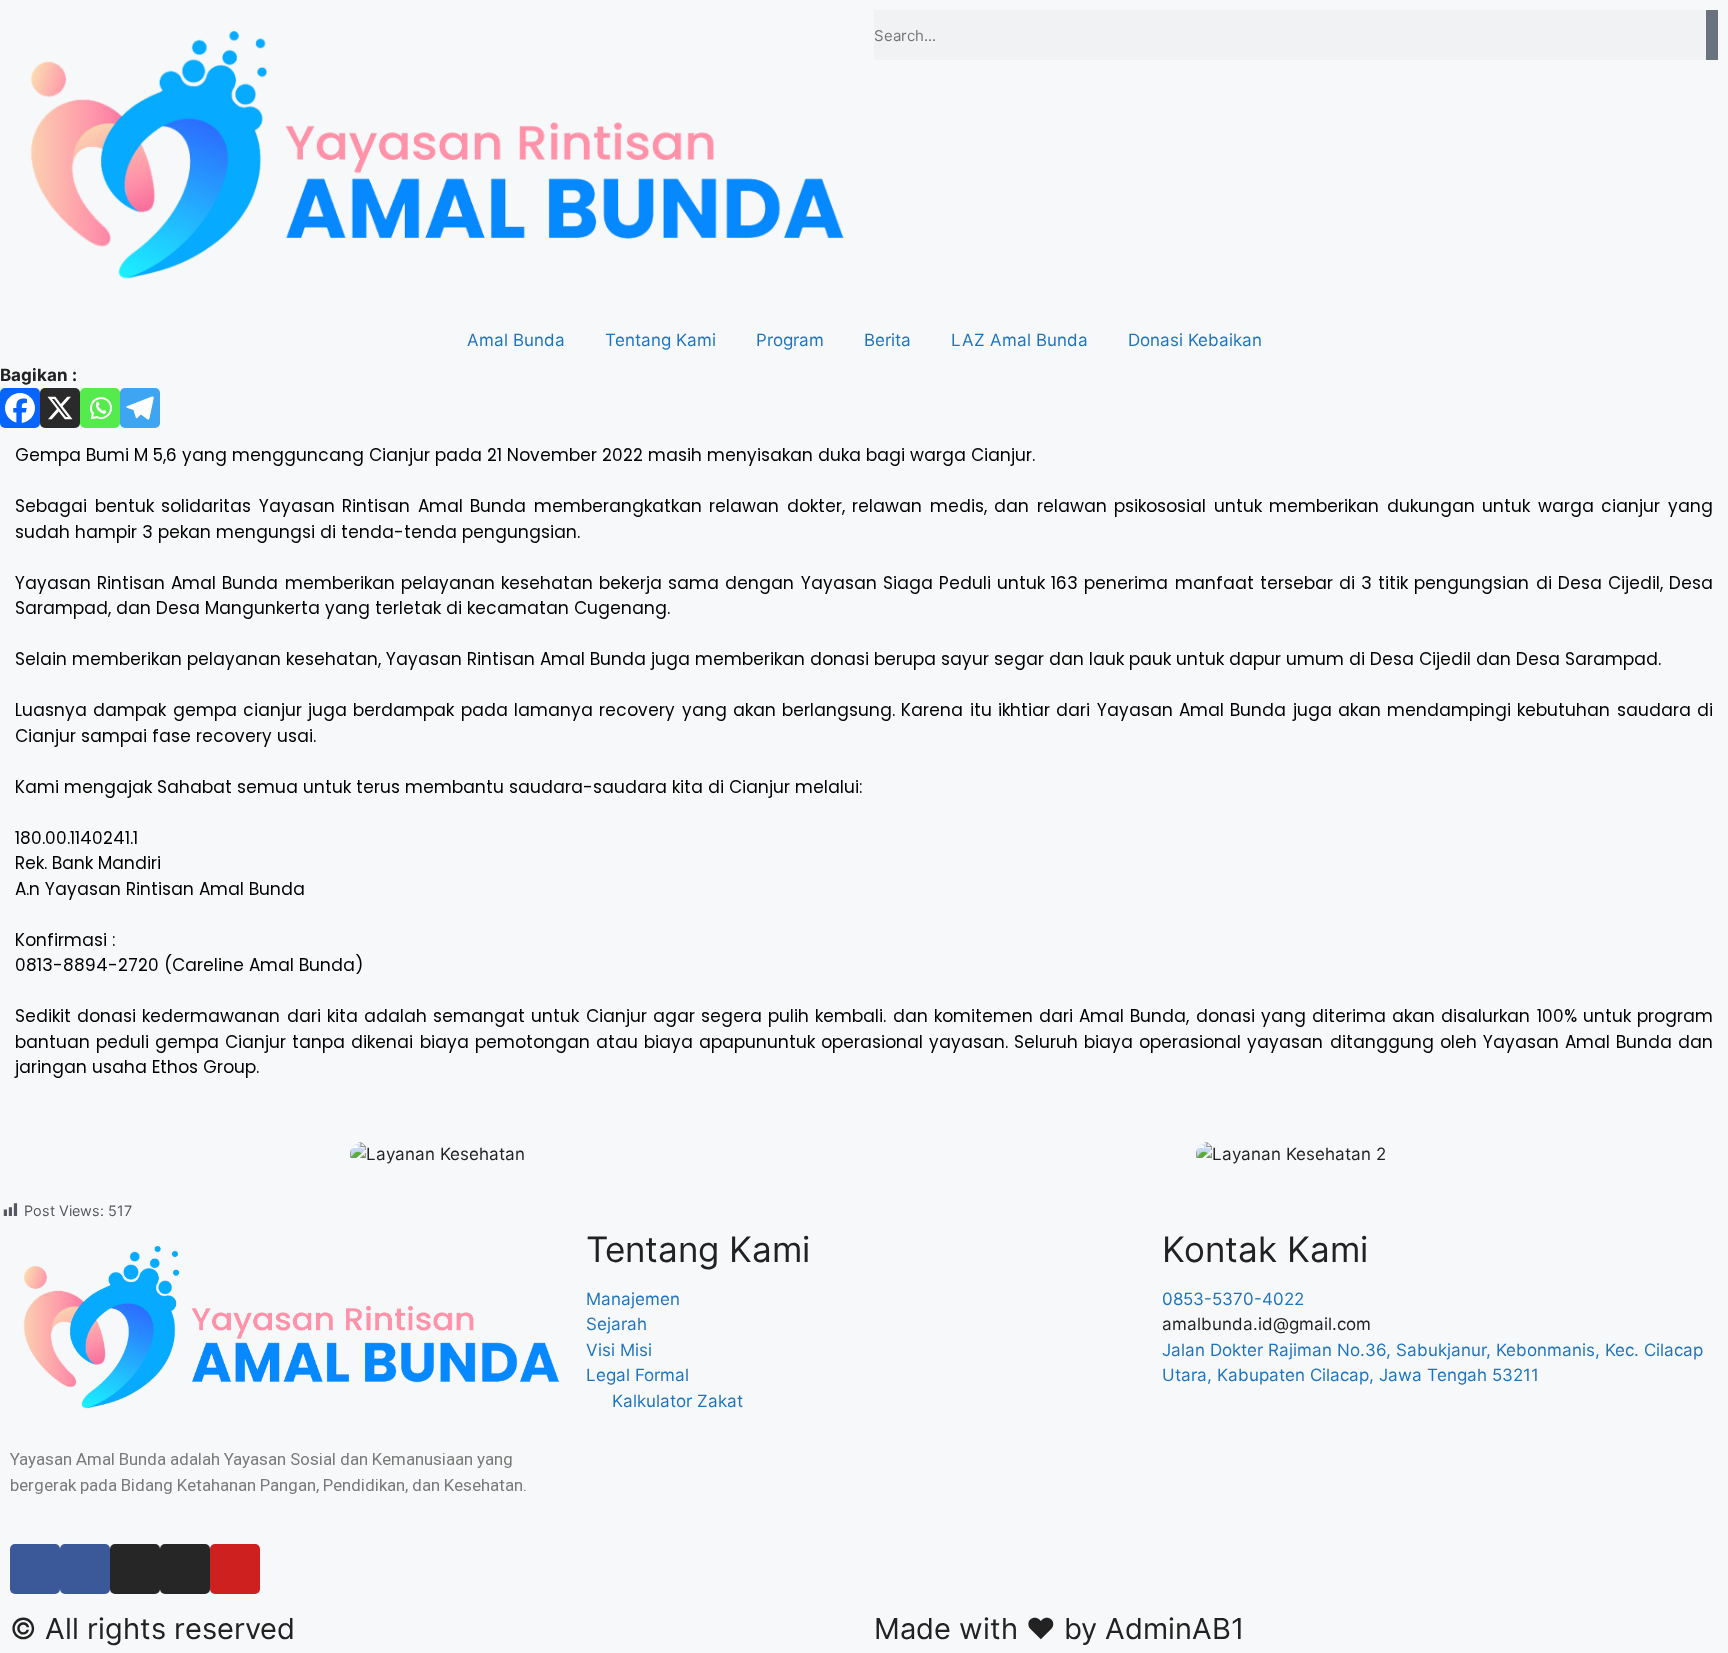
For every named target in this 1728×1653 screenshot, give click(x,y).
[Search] (1712, 35)
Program (790, 340)
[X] (60, 408)
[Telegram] (140, 408)
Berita (887, 340)
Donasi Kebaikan (1195, 340)
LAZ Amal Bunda (1019, 340)
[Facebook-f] (35, 1569)
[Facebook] (20, 408)
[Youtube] (235, 1569)
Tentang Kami (660, 340)
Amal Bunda (516, 340)
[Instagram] (135, 1569)
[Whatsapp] (100, 408)
